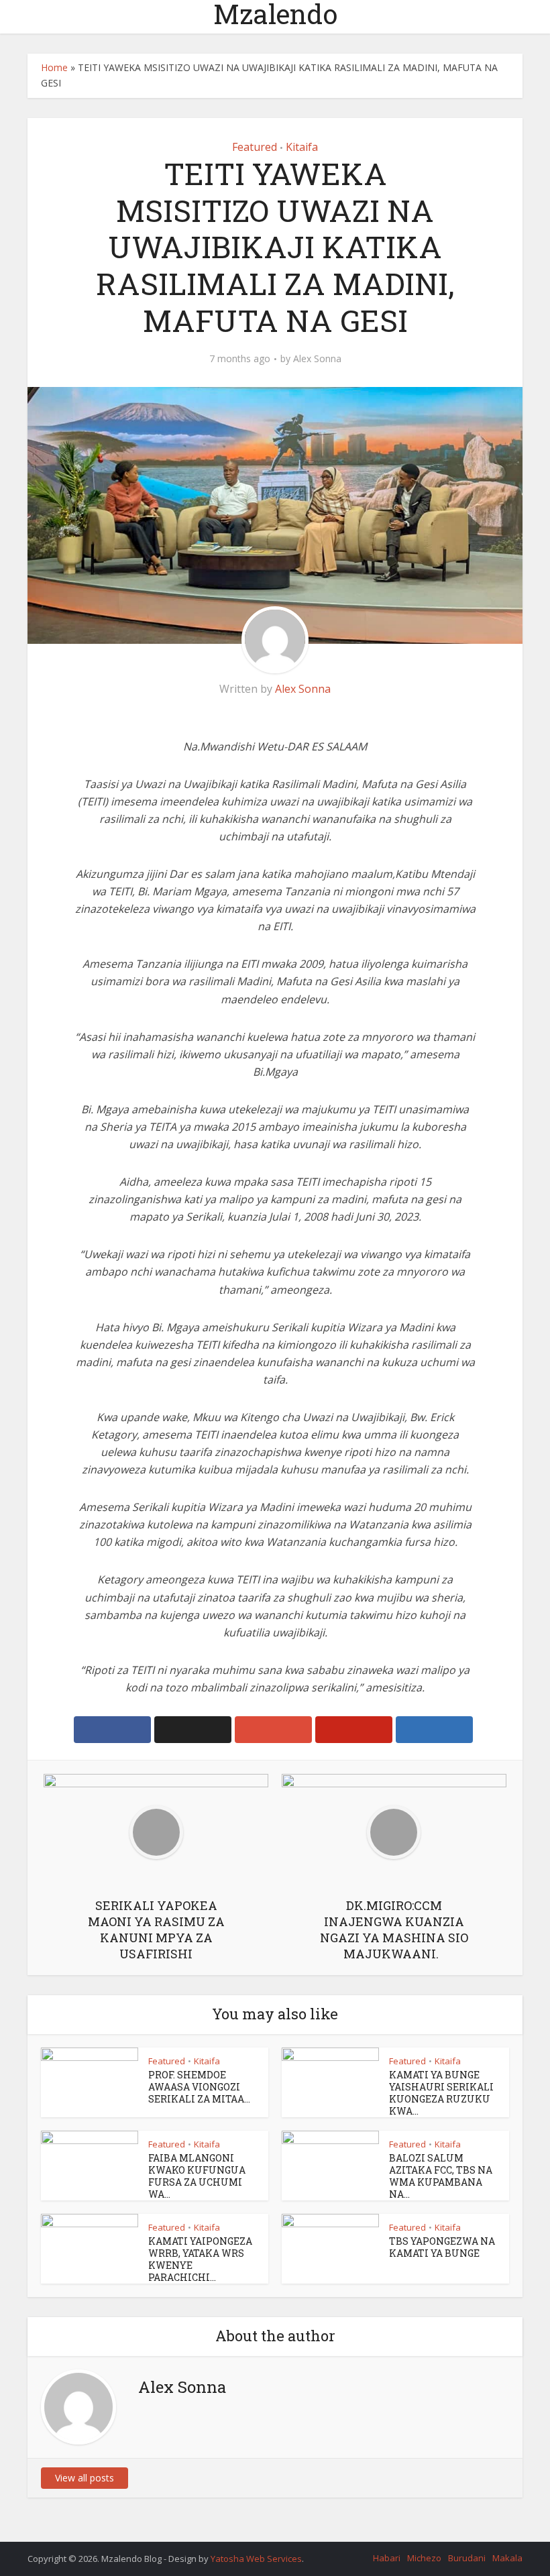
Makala (507, 2558)
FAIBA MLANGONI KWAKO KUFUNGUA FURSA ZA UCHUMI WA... (197, 2176)
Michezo (424, 2558)
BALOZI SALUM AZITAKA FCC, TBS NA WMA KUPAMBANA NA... (441, 2176)
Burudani (467, 2558)
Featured (255, 147)
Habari (387, 2558)
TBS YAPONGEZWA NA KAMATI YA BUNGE (442, 2247)
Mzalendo (275, 14)
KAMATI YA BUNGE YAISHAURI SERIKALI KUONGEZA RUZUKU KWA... (441, 2093)
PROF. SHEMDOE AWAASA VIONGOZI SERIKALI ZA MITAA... (199, 2087)
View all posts (85, 2478)
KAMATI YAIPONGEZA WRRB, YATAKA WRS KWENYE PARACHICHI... (200, 2259)
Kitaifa (302, 147)
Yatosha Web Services (256, 2559)
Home (54, 67)
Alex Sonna (317, 359)
